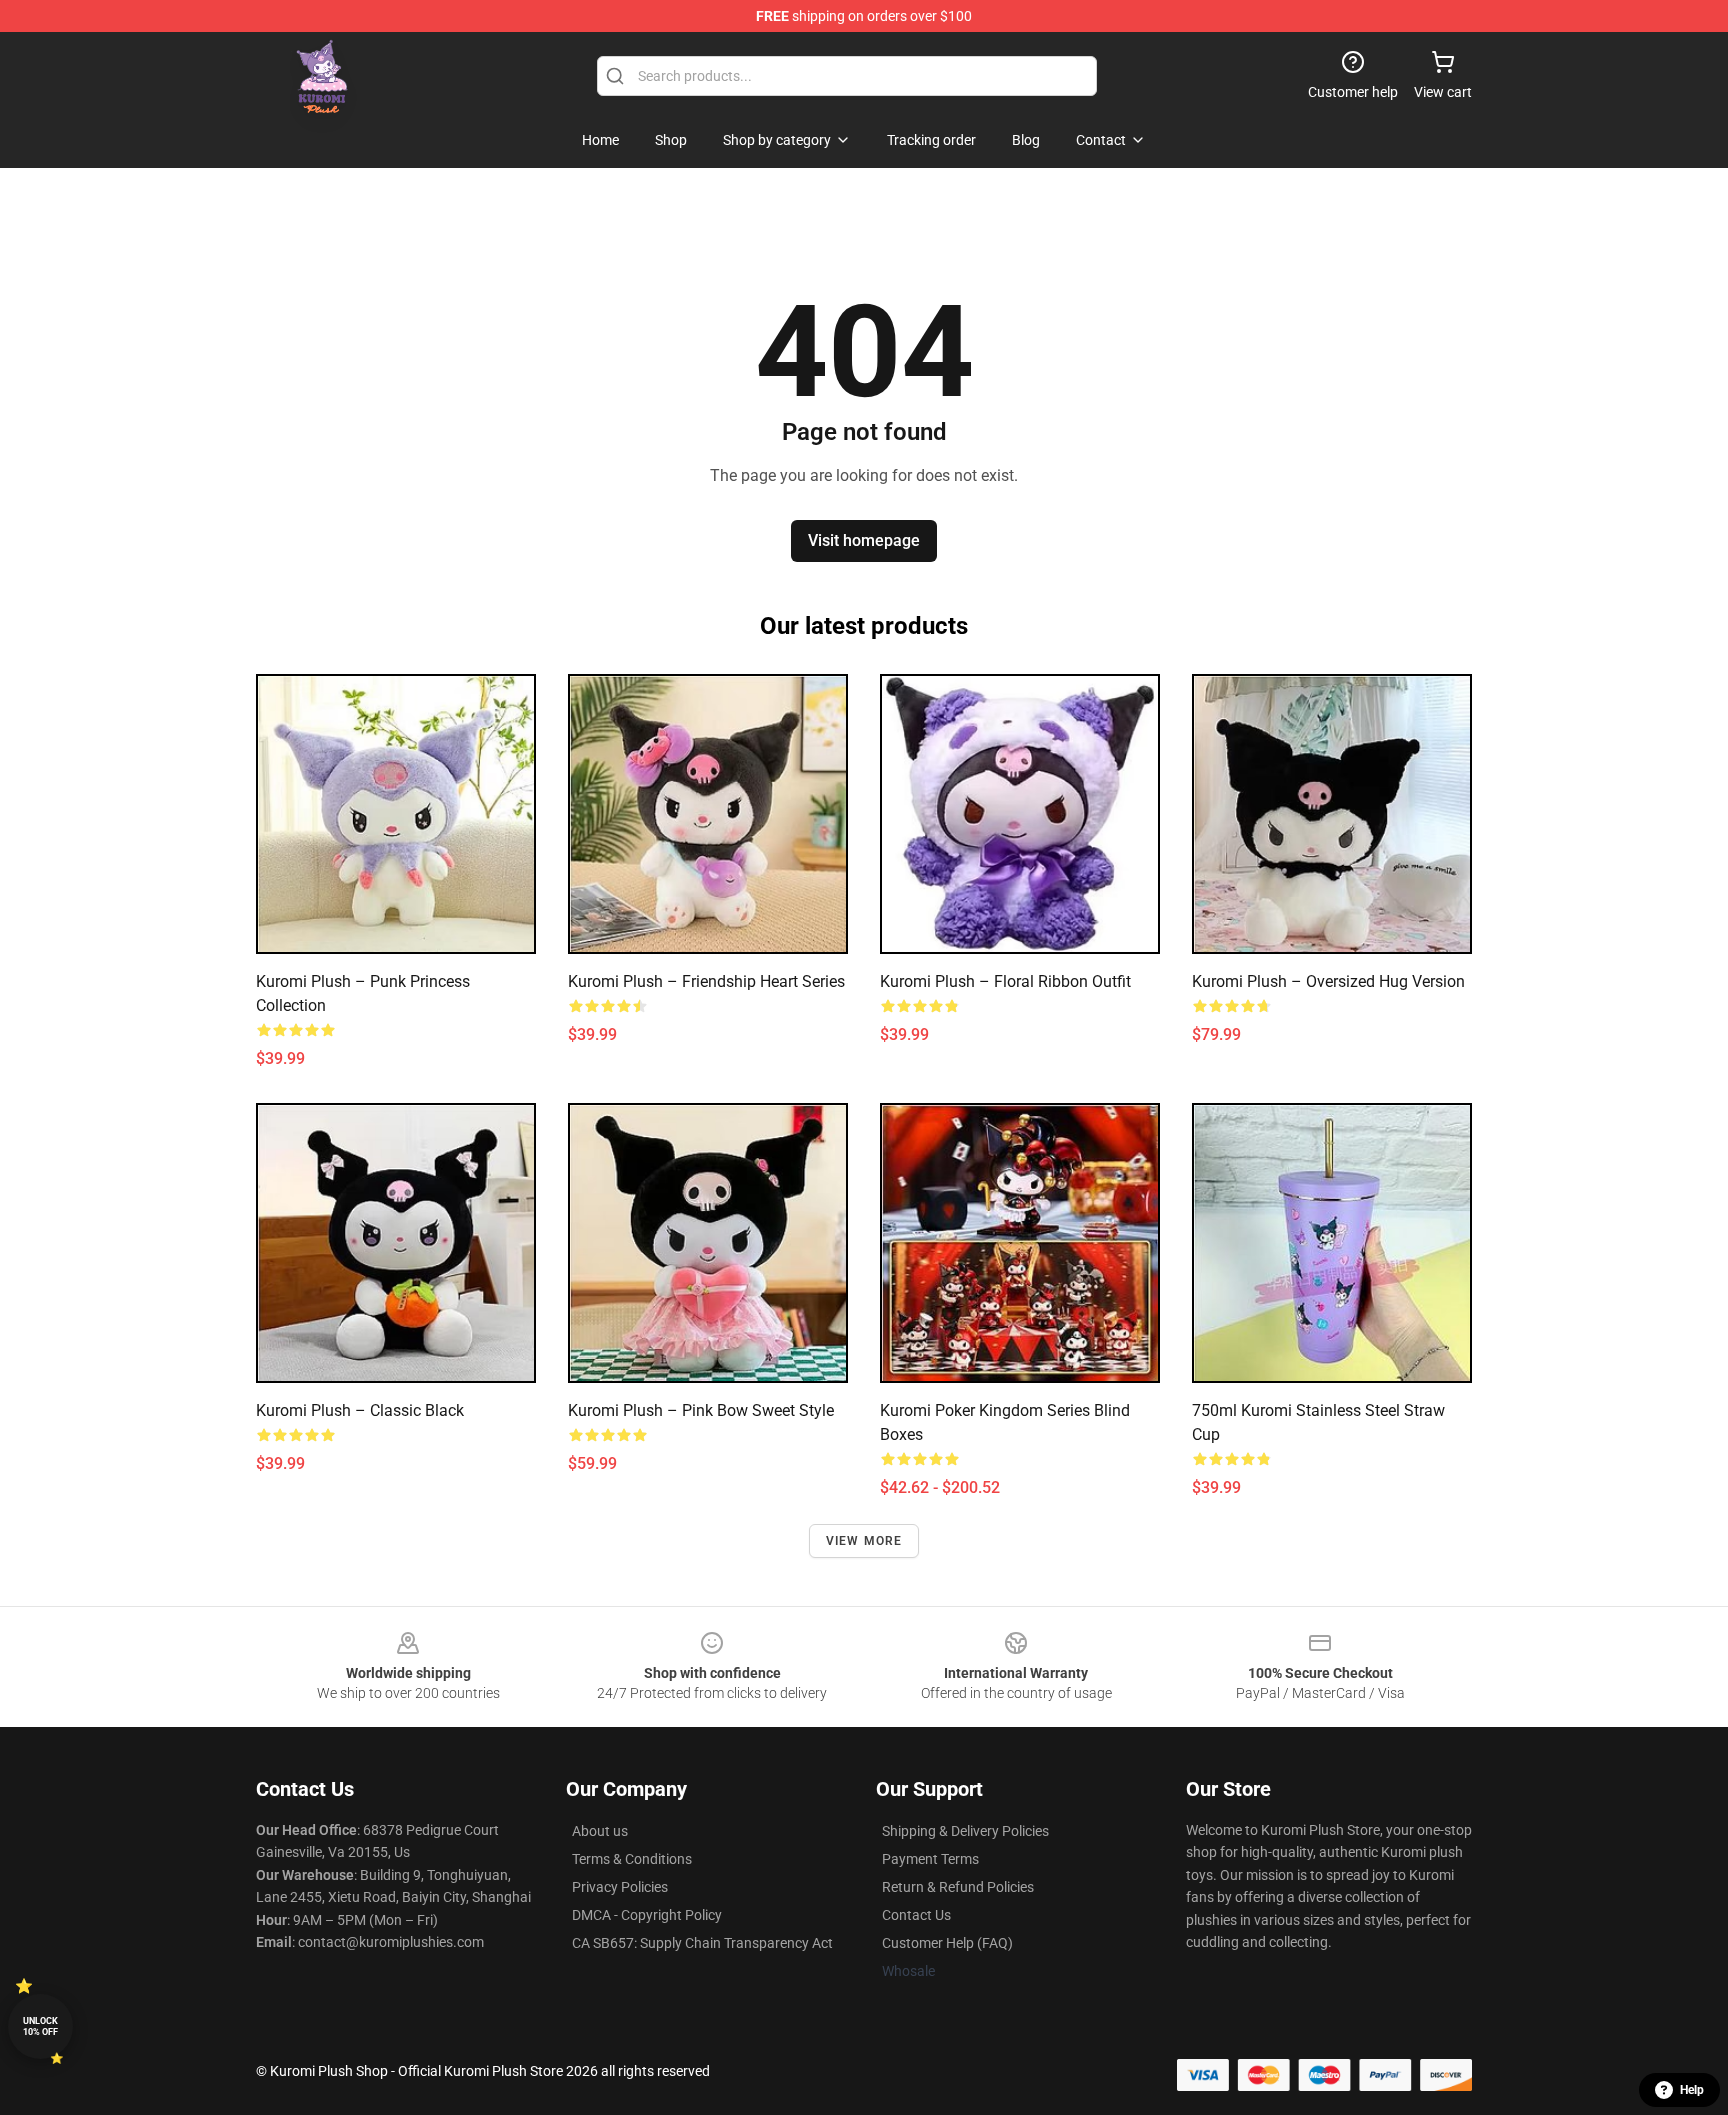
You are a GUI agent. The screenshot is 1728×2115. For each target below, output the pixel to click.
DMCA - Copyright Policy (647, 1915)
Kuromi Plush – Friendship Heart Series (706, 981)
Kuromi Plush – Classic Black (360, 1410)
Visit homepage (864, 540)
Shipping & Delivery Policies (965, 1831)
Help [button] (1692, 2090)
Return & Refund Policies (958, 1887)
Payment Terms (930, 1859)
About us (600, 1831)
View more (864, 1541)
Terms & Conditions (632, 1859)
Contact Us (916, 1915)
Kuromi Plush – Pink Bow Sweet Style (701, 1410)
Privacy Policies (620, 1887)
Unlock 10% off (40, 2026)
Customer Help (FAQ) (947, 1943)
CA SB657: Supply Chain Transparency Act (702, 1943)
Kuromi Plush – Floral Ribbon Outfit (1005, 981)
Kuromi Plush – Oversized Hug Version (1328, 981)
